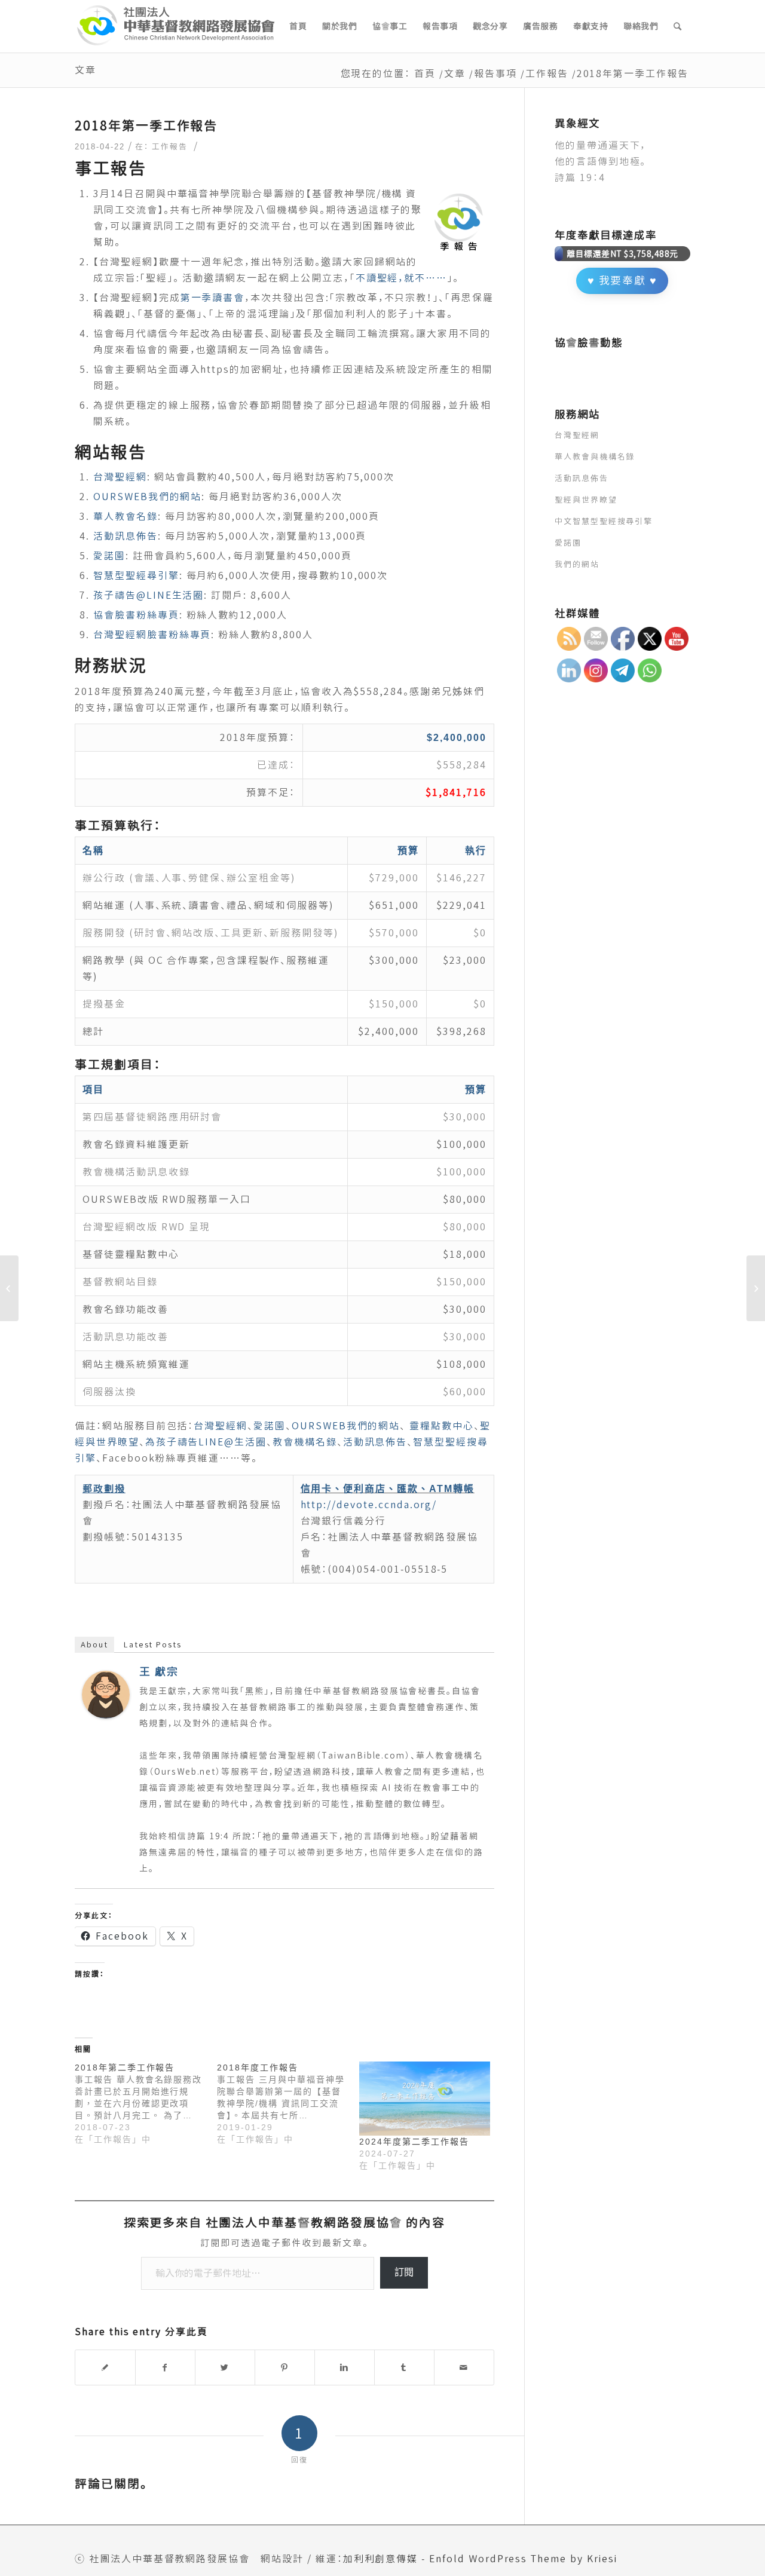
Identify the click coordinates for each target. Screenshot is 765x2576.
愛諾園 (109, 556)
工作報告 (547, 73)
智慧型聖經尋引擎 (136, 575)
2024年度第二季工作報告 (414, 2142)
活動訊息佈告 (126, 536)
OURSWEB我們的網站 (147, 497)
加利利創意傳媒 (381, 2559)
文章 (85, 70)
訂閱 (404, 2272)
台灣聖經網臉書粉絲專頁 (152, 635)
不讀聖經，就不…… (402, 278)
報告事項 (495, 73)
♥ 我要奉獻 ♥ (623, 281)
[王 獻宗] (106, 1715)
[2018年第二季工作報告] (146, 2103)
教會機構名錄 (305, 1442)
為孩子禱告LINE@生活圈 (206, 1442)
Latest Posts (153, 1644)
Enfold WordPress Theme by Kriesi (523, 2559)
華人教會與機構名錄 (595, 457)
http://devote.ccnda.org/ (369, 1505)
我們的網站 (577, 564)
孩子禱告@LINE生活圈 (149, 595)
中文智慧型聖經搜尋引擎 (604, 521)
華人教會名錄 (126, 516)
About (94, 1644)
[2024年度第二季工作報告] (424, 2099)
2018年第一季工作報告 (146, 125)
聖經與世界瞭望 (586, 500)
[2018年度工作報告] (288, 2103)
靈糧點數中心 (442, 1426)
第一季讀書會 (213, 298)
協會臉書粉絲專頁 (136, 615)
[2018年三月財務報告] (9, 1288)
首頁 (425, 73)
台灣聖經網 (120, 477)
